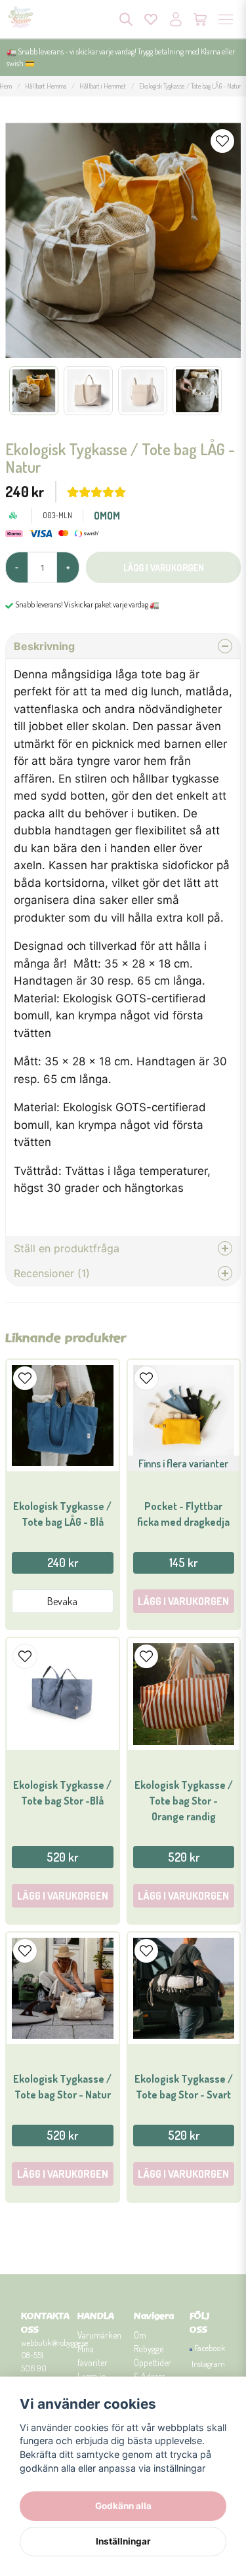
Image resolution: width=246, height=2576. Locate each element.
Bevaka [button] (62, 1601)
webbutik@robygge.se (54, 2342)
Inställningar (123, 2541)
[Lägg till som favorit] (151, 19)
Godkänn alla (123, 2506)
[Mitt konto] (176, 19)
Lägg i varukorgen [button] (183, 1601)
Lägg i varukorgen (63, 1896)
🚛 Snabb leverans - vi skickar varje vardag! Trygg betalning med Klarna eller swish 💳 (121, 57)
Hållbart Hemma (46, 86)
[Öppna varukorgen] (201, 19)
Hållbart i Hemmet (103, 86)
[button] (222, 141)
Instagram (208, 2363)
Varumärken (99, 2335)
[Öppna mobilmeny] (226, 19)
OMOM (107, 516)
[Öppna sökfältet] (126, 19)
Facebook (210, 2348)
